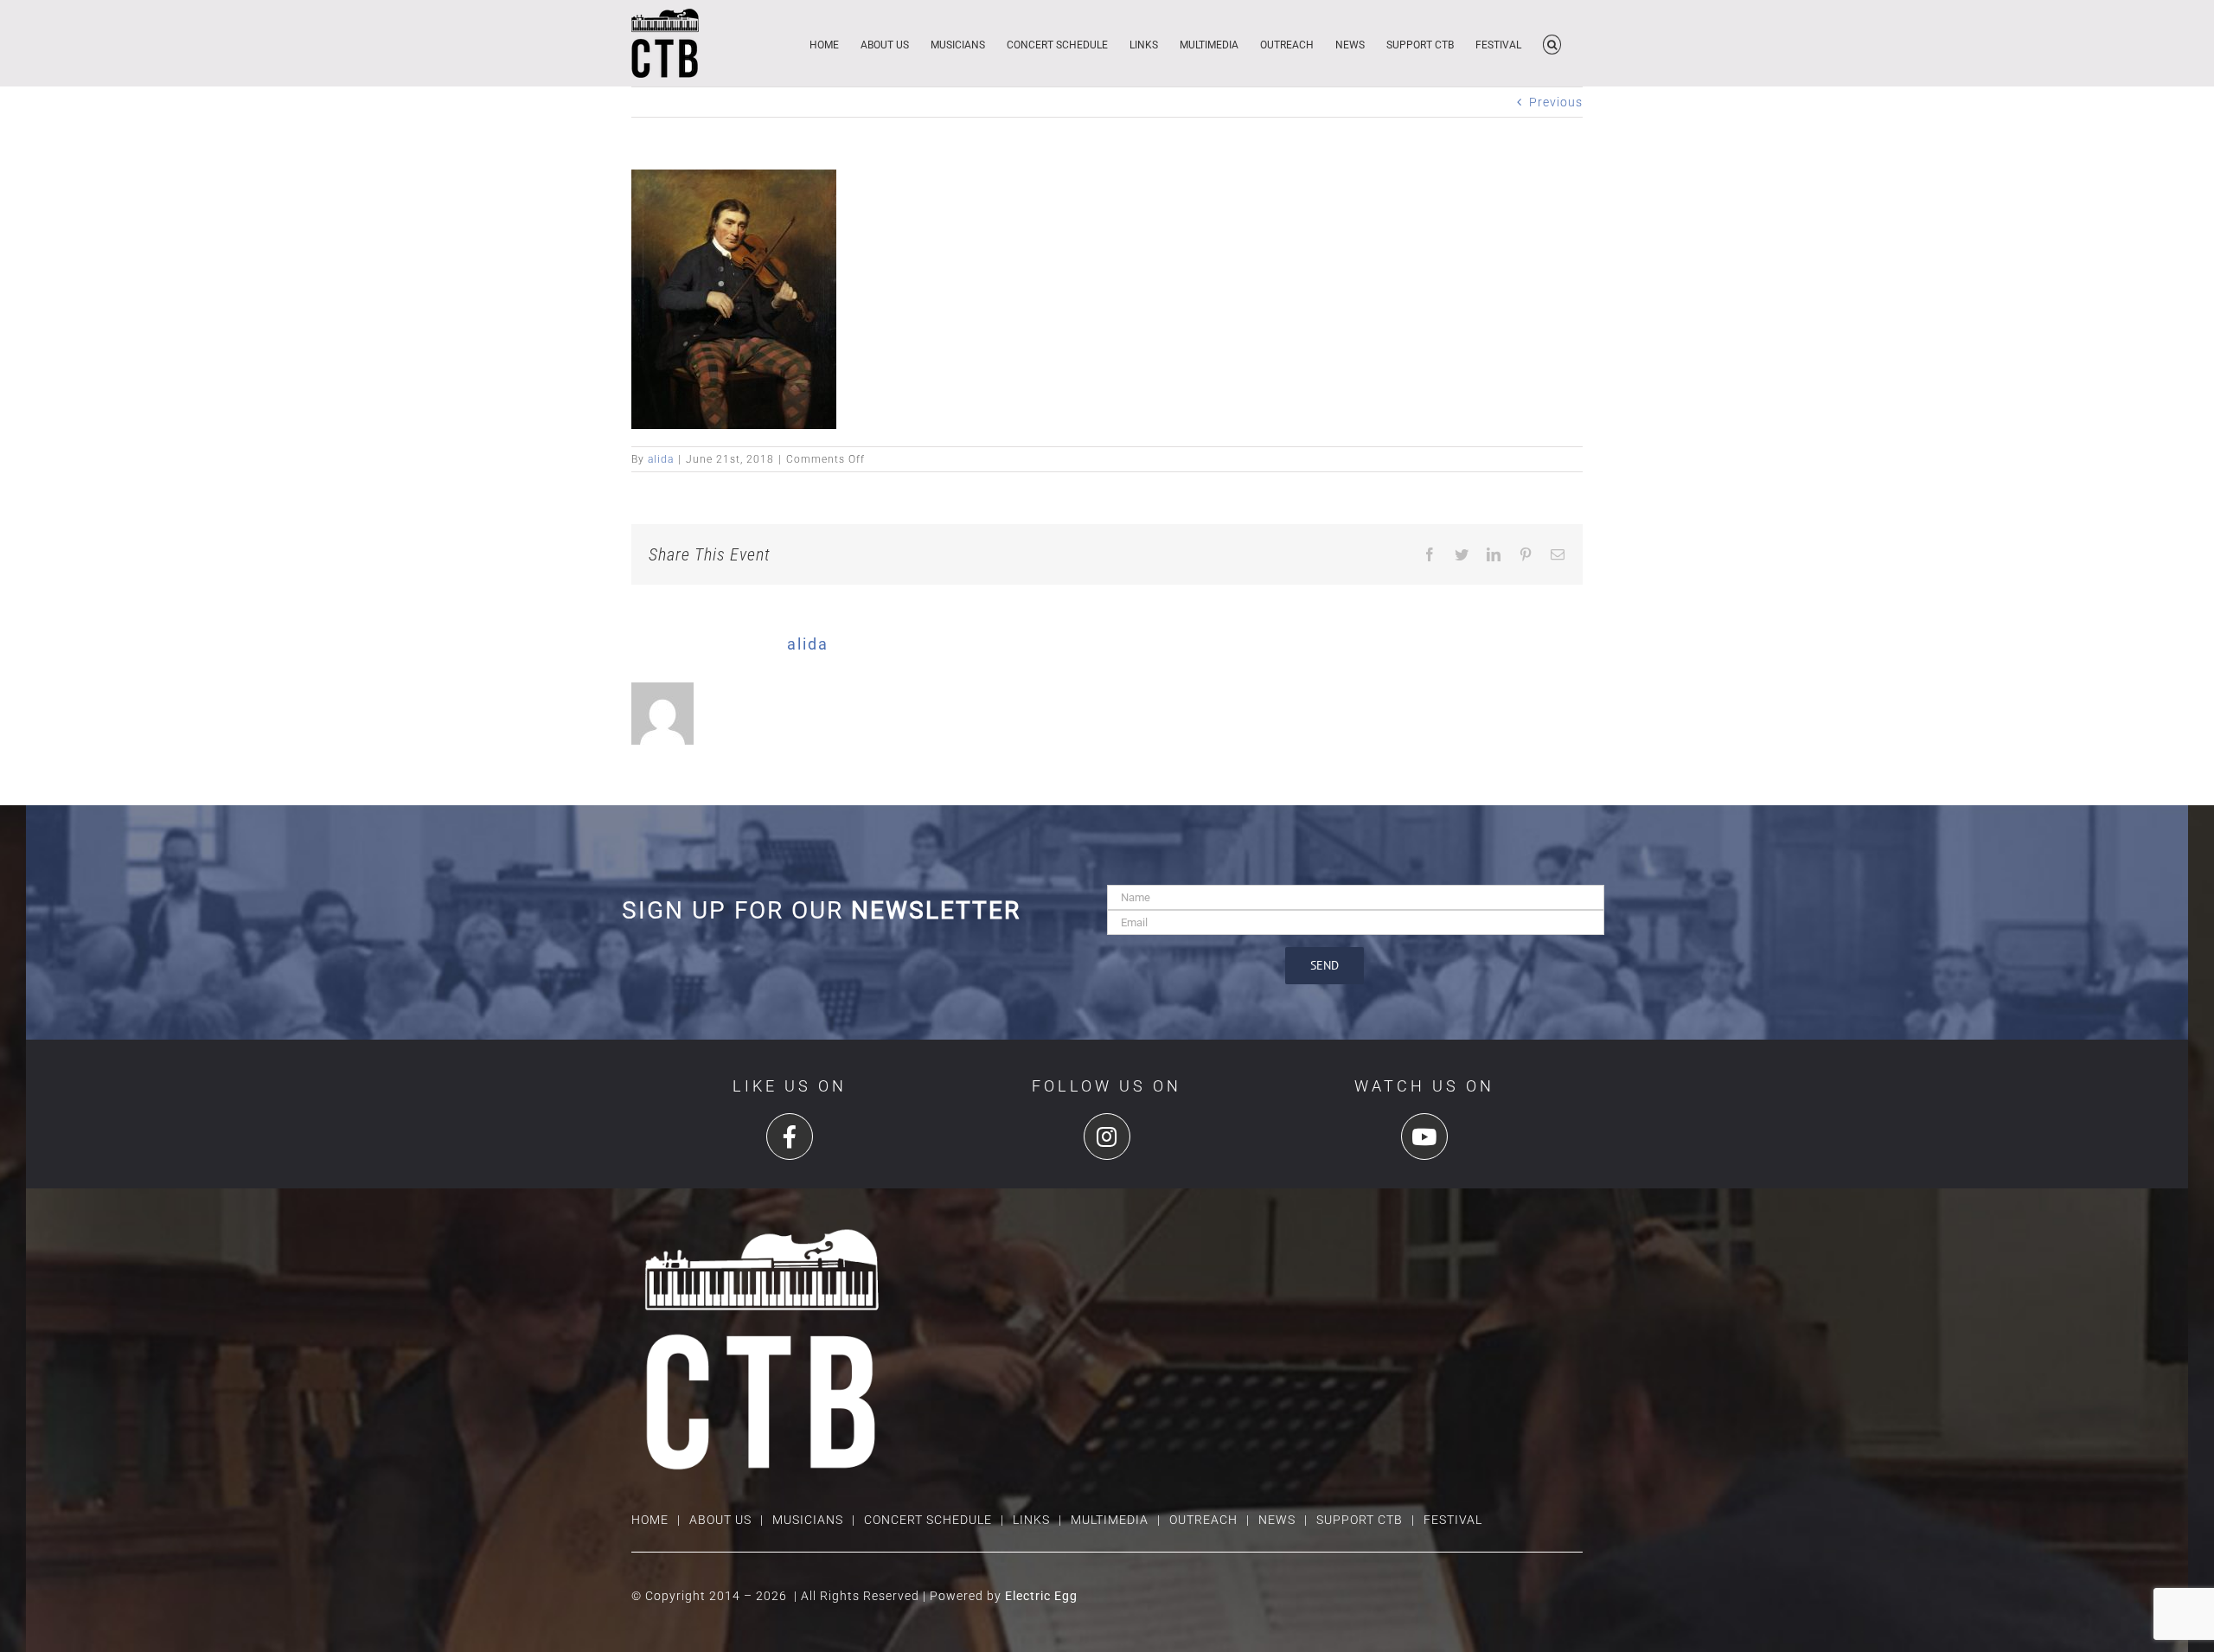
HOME (650, 1520)
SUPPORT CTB (1360, 1520)
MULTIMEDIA (1110, 1520)
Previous (1556, 102)
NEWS (1277, 1520)
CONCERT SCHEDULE (928, 1520)
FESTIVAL (1453, 1520)
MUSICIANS (808, 1520)
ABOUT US (720, 1520)
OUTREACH (1203, 1520)
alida (661, 459)
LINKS (1031, 1520)
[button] (1552, 43)
